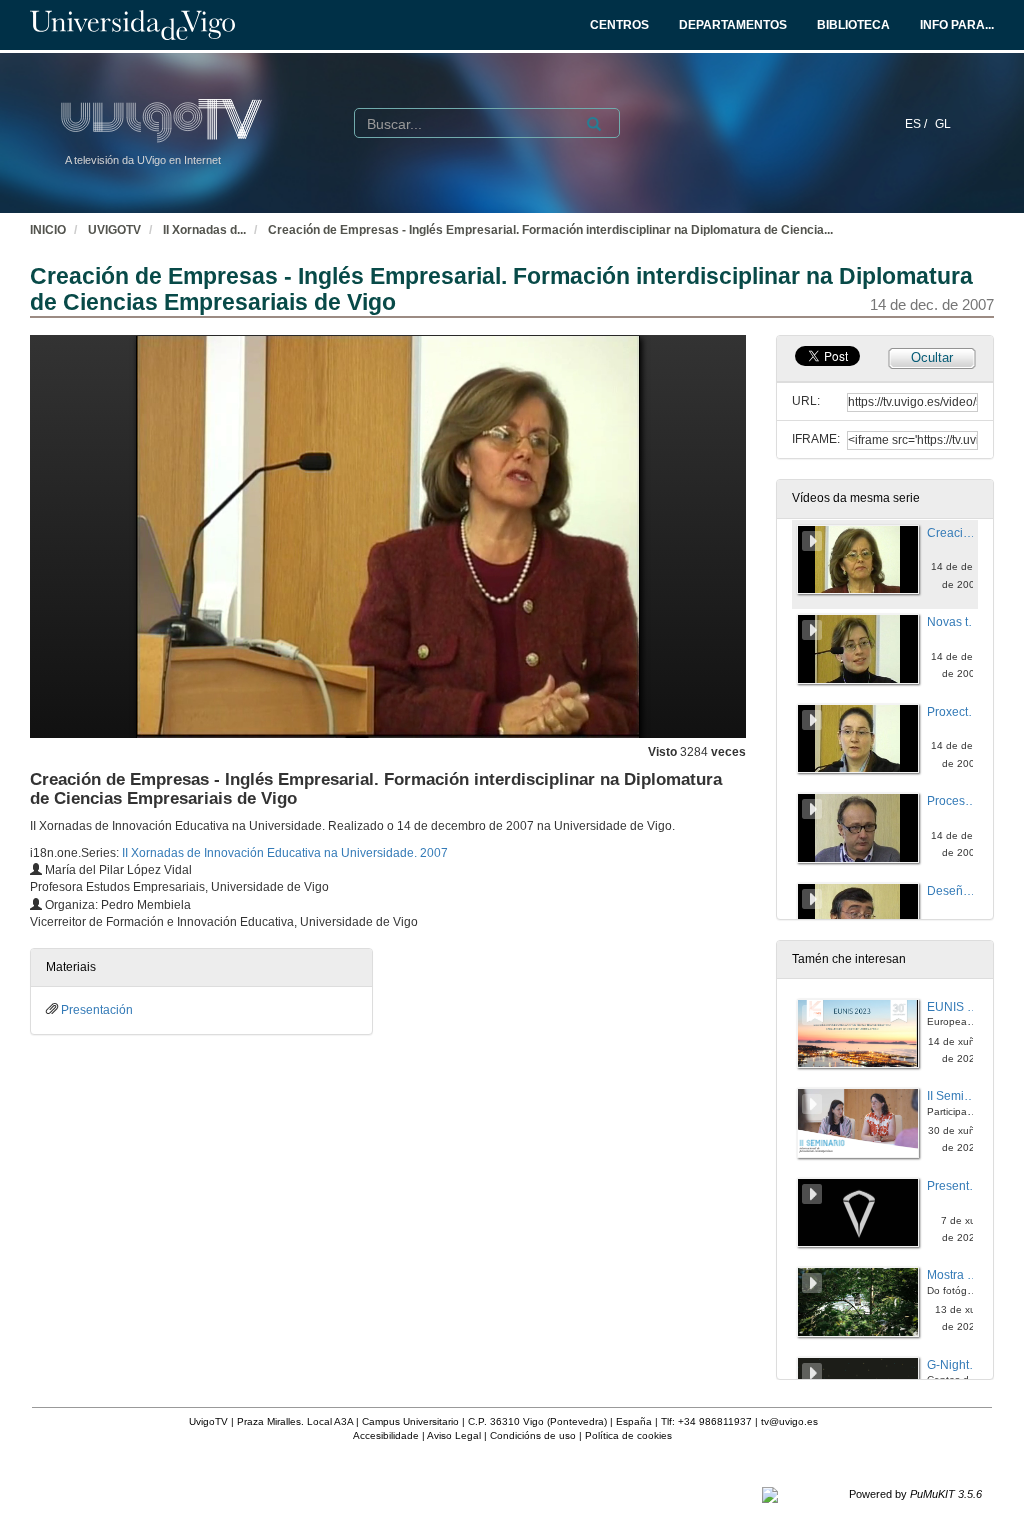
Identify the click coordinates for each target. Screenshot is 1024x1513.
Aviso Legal (454, 1435)
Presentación (97, 1010)
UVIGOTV (114, 230)
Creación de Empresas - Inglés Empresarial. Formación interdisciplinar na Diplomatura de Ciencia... (550, 230)
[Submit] (594, 124)
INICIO (48, 230)
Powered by (915, 1494)
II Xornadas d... (204, 230)
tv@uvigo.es (789, 1421)
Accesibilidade (386, 1435)
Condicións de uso (533, 1435)
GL (943, 124)
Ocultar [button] (932, 357)
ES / (917, 124)
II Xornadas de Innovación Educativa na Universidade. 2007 (285, 853)
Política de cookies (628, 1435)
